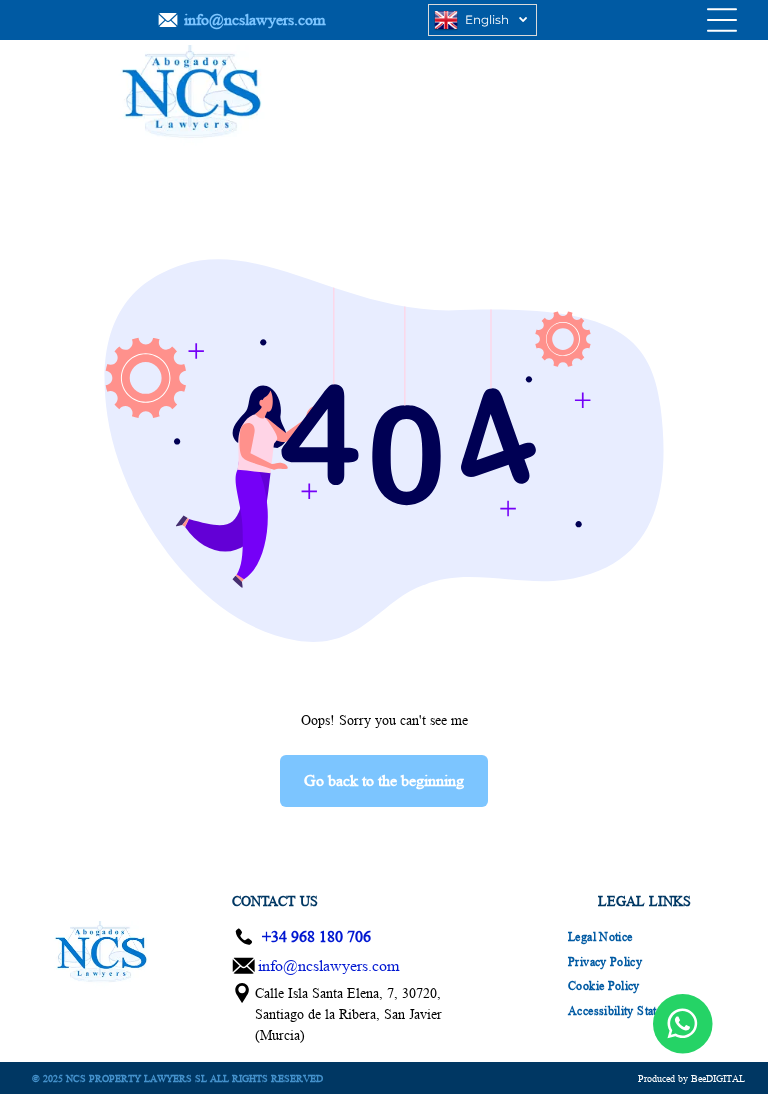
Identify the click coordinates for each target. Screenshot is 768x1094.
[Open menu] (722, 20)
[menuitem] (600, 937)
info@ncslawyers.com (328, 965)
